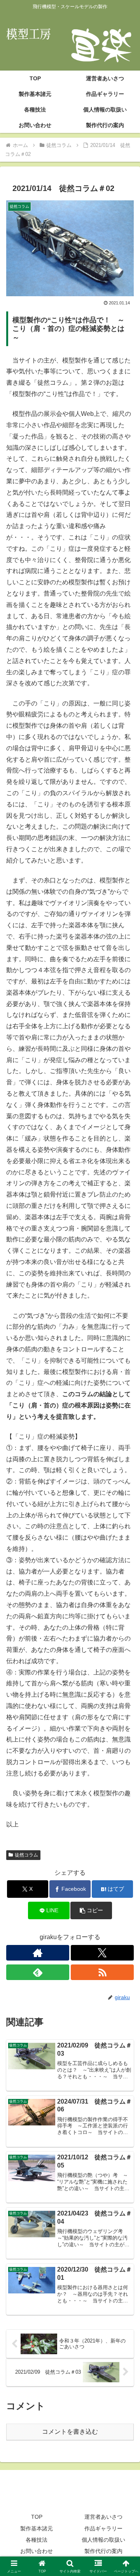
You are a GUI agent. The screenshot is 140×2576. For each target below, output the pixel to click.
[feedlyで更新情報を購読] (38, 1972)
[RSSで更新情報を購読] (102, 1972)
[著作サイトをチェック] (38, 1953)
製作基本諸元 (37, 2528)
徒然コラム (26, 1855)
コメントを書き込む (70, 2432)
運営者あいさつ (103, 2517)
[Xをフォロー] (102, 1953)
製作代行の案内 (103, 2551)
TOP (37, 2517)
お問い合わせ (37, 2551)
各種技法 (37, 2540)
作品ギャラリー (103, 2528)
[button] (91, 1910)
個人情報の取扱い (103, 2540)
